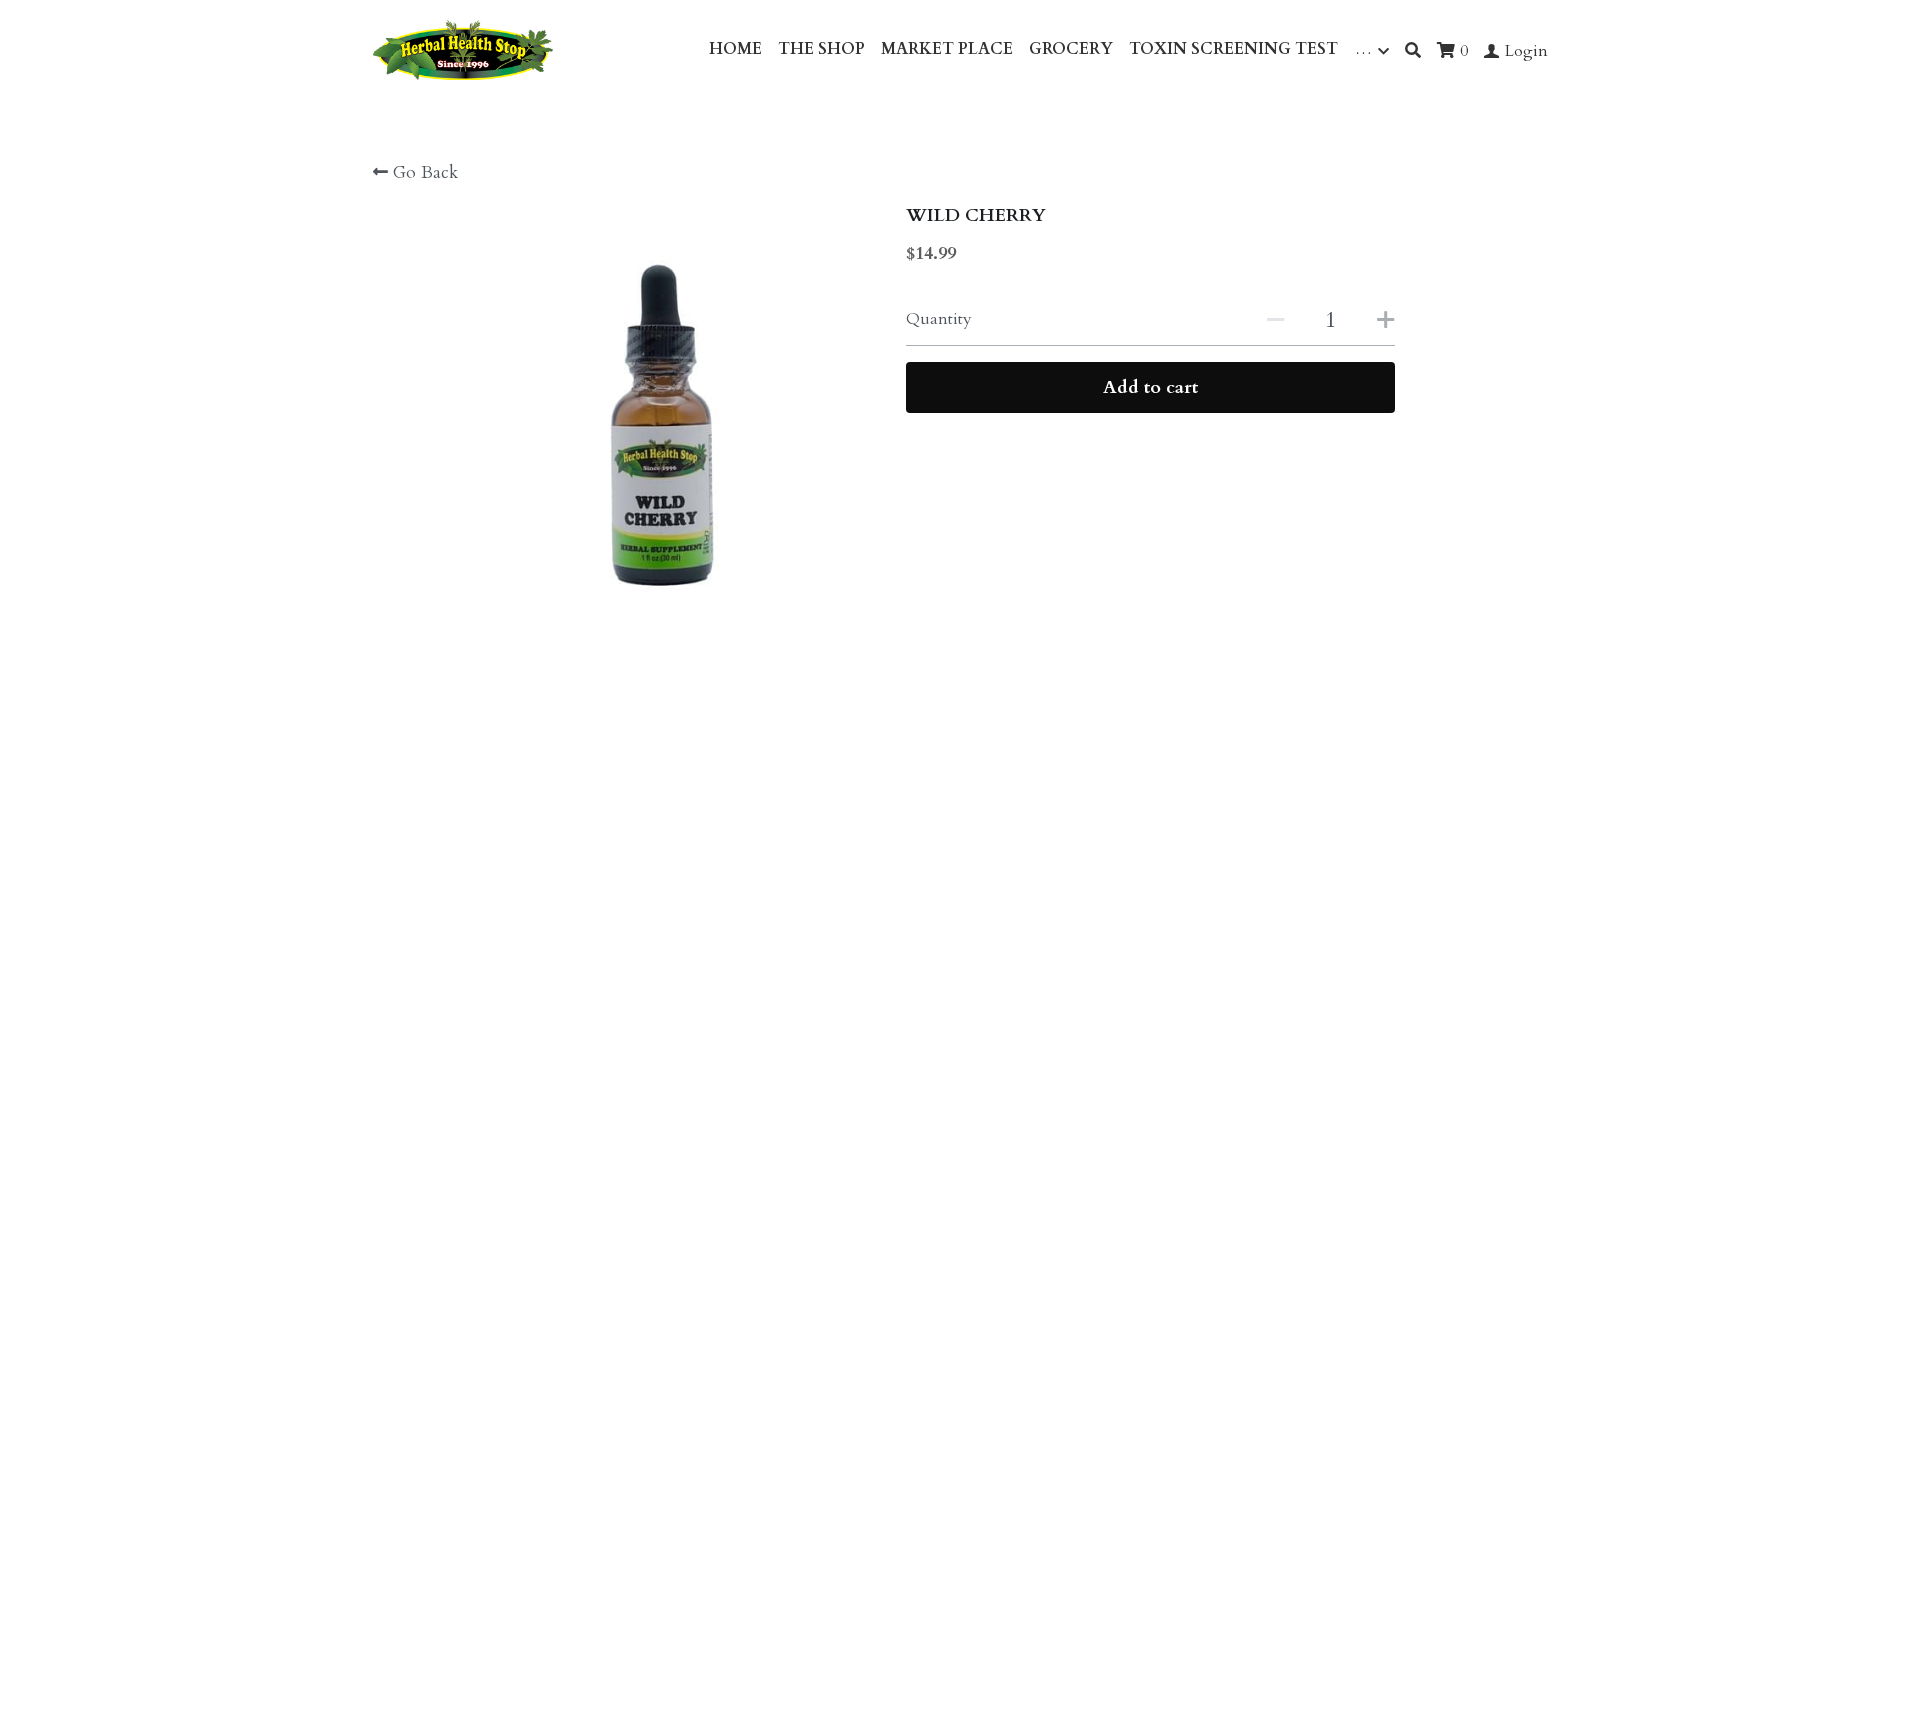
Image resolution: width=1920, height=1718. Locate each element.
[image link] (463, 48)
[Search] (1413, 50)
